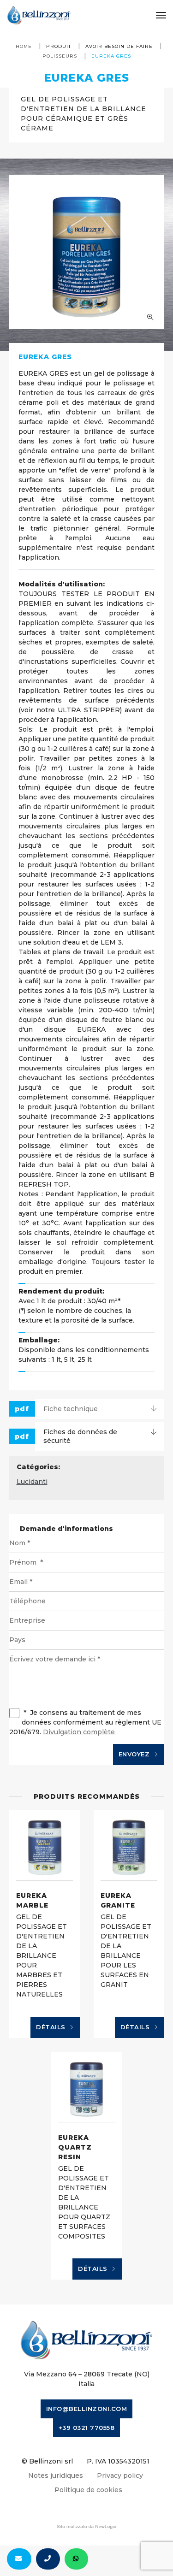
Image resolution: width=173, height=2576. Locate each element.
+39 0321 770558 (87, 2428)
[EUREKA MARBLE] (45, 1845)
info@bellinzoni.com (87, 2409)
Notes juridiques (56, 2476)
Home (24, 46)
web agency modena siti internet (86, 2527)
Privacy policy (120, 2476)
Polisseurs (60, 56)
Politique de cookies (88, 2490)
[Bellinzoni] (39, 15)
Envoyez (135, 1754)
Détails (52, 2027)
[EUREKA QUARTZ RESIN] (86, 2087)
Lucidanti (32, 1482)
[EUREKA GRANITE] (129, 1845)
